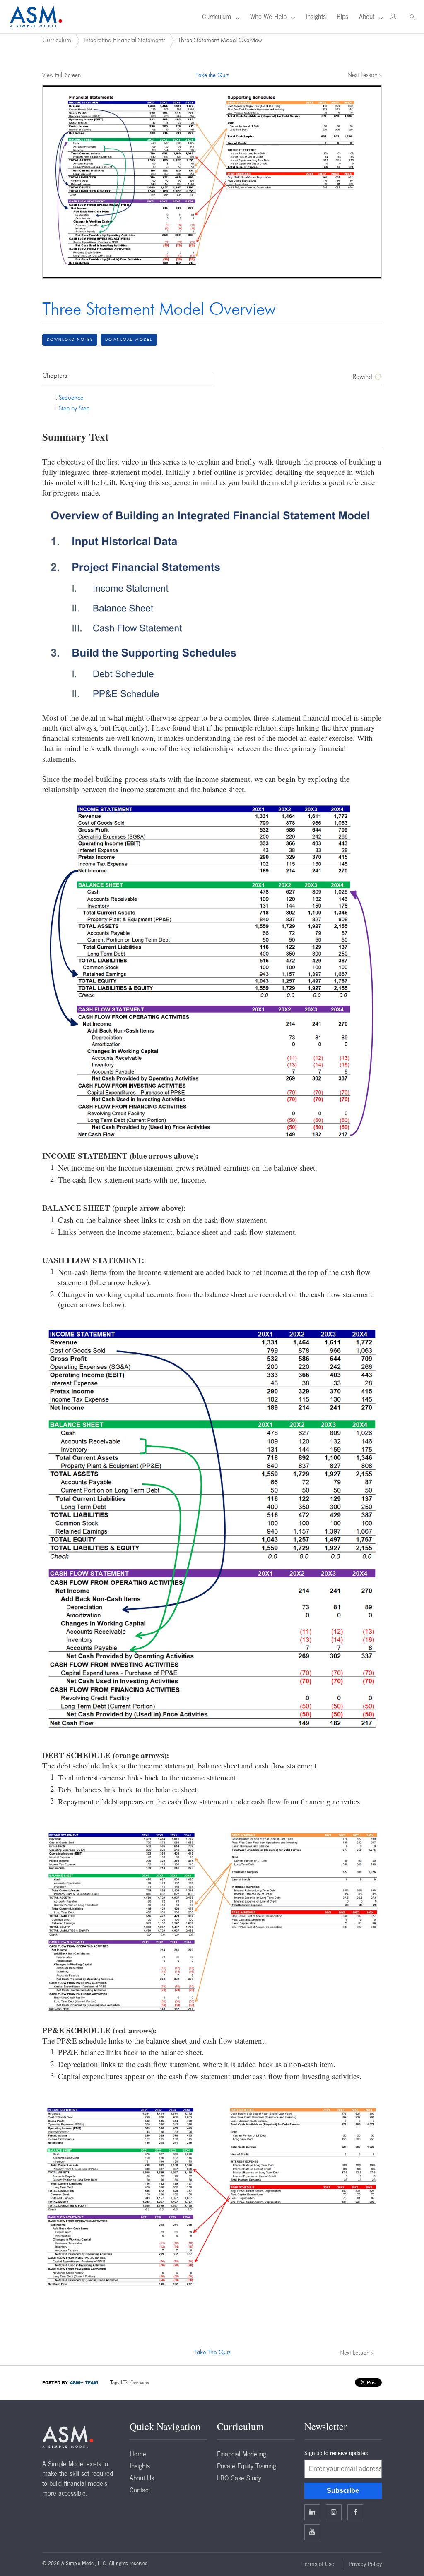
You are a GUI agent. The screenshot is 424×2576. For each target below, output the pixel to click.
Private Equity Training (247, 2466)
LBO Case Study (239, 2478)
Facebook (355, 2512)
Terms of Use (318, 2564)
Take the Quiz (212, 75)
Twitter (334, 2512)
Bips (342, 17)
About (367, 17)
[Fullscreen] (373, 272)
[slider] (204, 272)
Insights (316, 17)
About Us (142, 2478)
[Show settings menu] (357, 272)
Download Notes (70, 340)
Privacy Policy (365, 2564)
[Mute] (340, 272)
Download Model (129, 340)
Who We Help (268, 17)
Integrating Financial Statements (125, 40)
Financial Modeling (242, 2454)
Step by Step (74, 409)
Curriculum (217, 17)
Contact (140, 2490)
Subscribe (343, 2491)
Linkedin (312, 2512)
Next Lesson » (365, 75)
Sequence (71, 398)
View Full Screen (61, 75)
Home (138, 2454)
